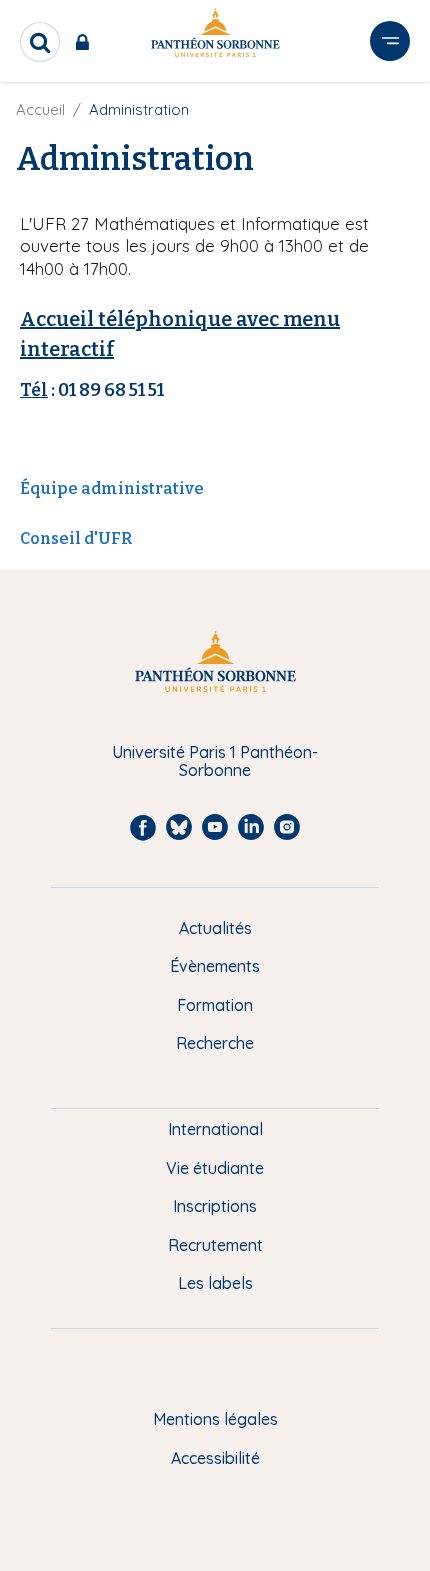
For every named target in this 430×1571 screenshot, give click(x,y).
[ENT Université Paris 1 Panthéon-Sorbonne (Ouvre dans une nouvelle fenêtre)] (86, 42)
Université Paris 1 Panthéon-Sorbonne (215, 761)
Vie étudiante (215, 1168)
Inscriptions (215, 1206)
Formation (215, 1005)
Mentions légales (215, 1419)
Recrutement (215, 1245)
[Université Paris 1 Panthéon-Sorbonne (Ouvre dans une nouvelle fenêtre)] (215, 36)
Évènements (215, 966)
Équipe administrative (112, 488)
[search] (40, 42)
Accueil (40, 109)
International (215, 1129)
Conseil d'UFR (76, 538)
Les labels (215, 1283)
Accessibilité (215, 1458)
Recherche (215, 1043)
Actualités (215, 928)
